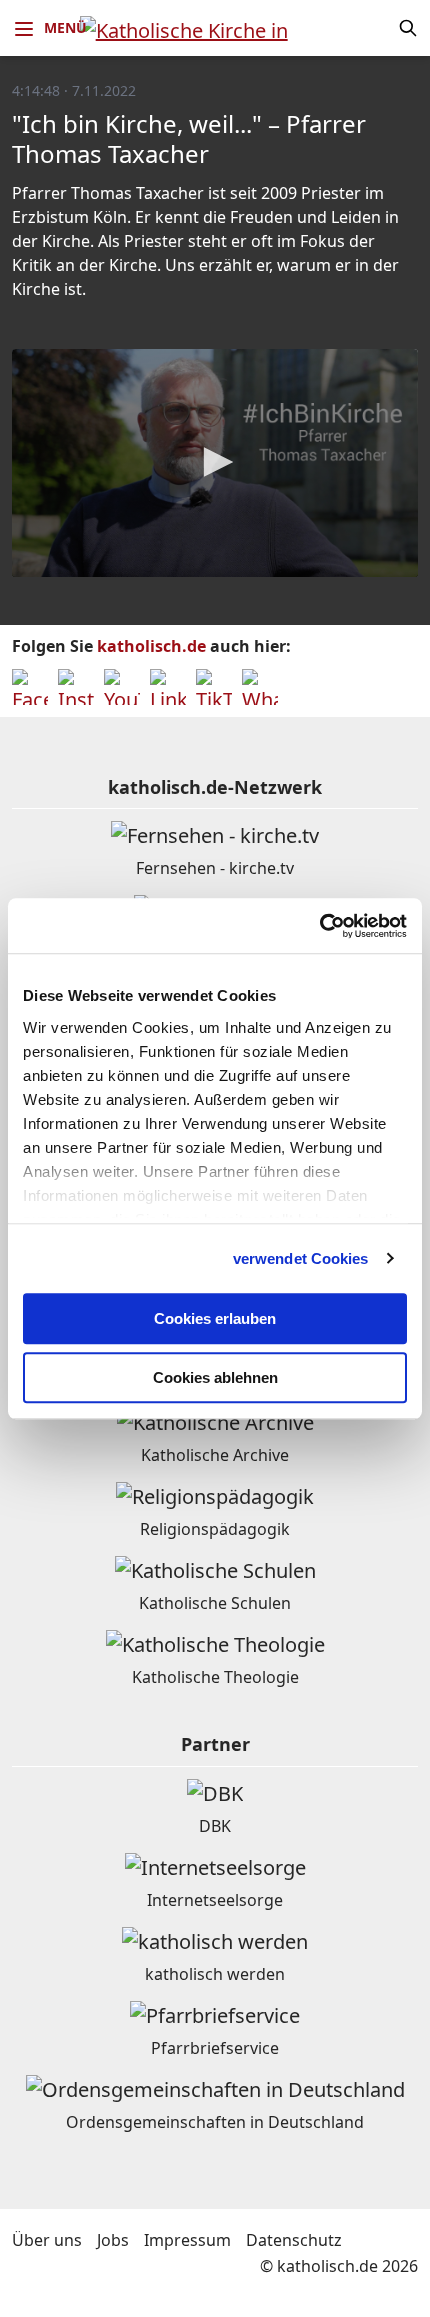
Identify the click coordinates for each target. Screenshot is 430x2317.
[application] (215, 463)
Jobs (113, 2240)
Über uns (47, 2240)
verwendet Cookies (301, 1258)
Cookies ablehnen (215, 1377)
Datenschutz (294, 2240)
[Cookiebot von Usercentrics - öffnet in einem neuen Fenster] (319, 926)
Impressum (187, 2240)
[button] (215, 462)
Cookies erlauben (215, 1318)
